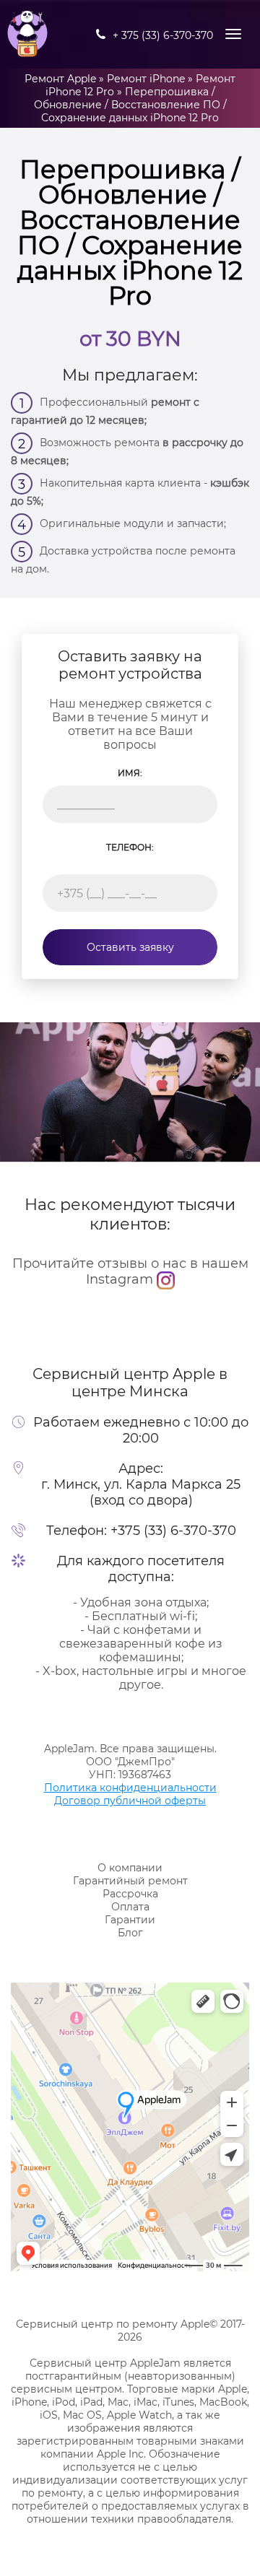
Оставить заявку (130, 947)
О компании (130, 1868)
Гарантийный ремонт (130, 1881)
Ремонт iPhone (146, 79)
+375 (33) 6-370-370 (173, 1531)
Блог (130, 1933)
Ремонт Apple (60, 79)
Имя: (130, 773)
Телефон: (130, 847)
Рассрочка (130, 1894)
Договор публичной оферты (130, 1801)
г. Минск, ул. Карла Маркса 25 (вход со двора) (141, 1492)
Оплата (130, 1907)
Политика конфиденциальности (130, 1788)
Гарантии (130, 1920)
